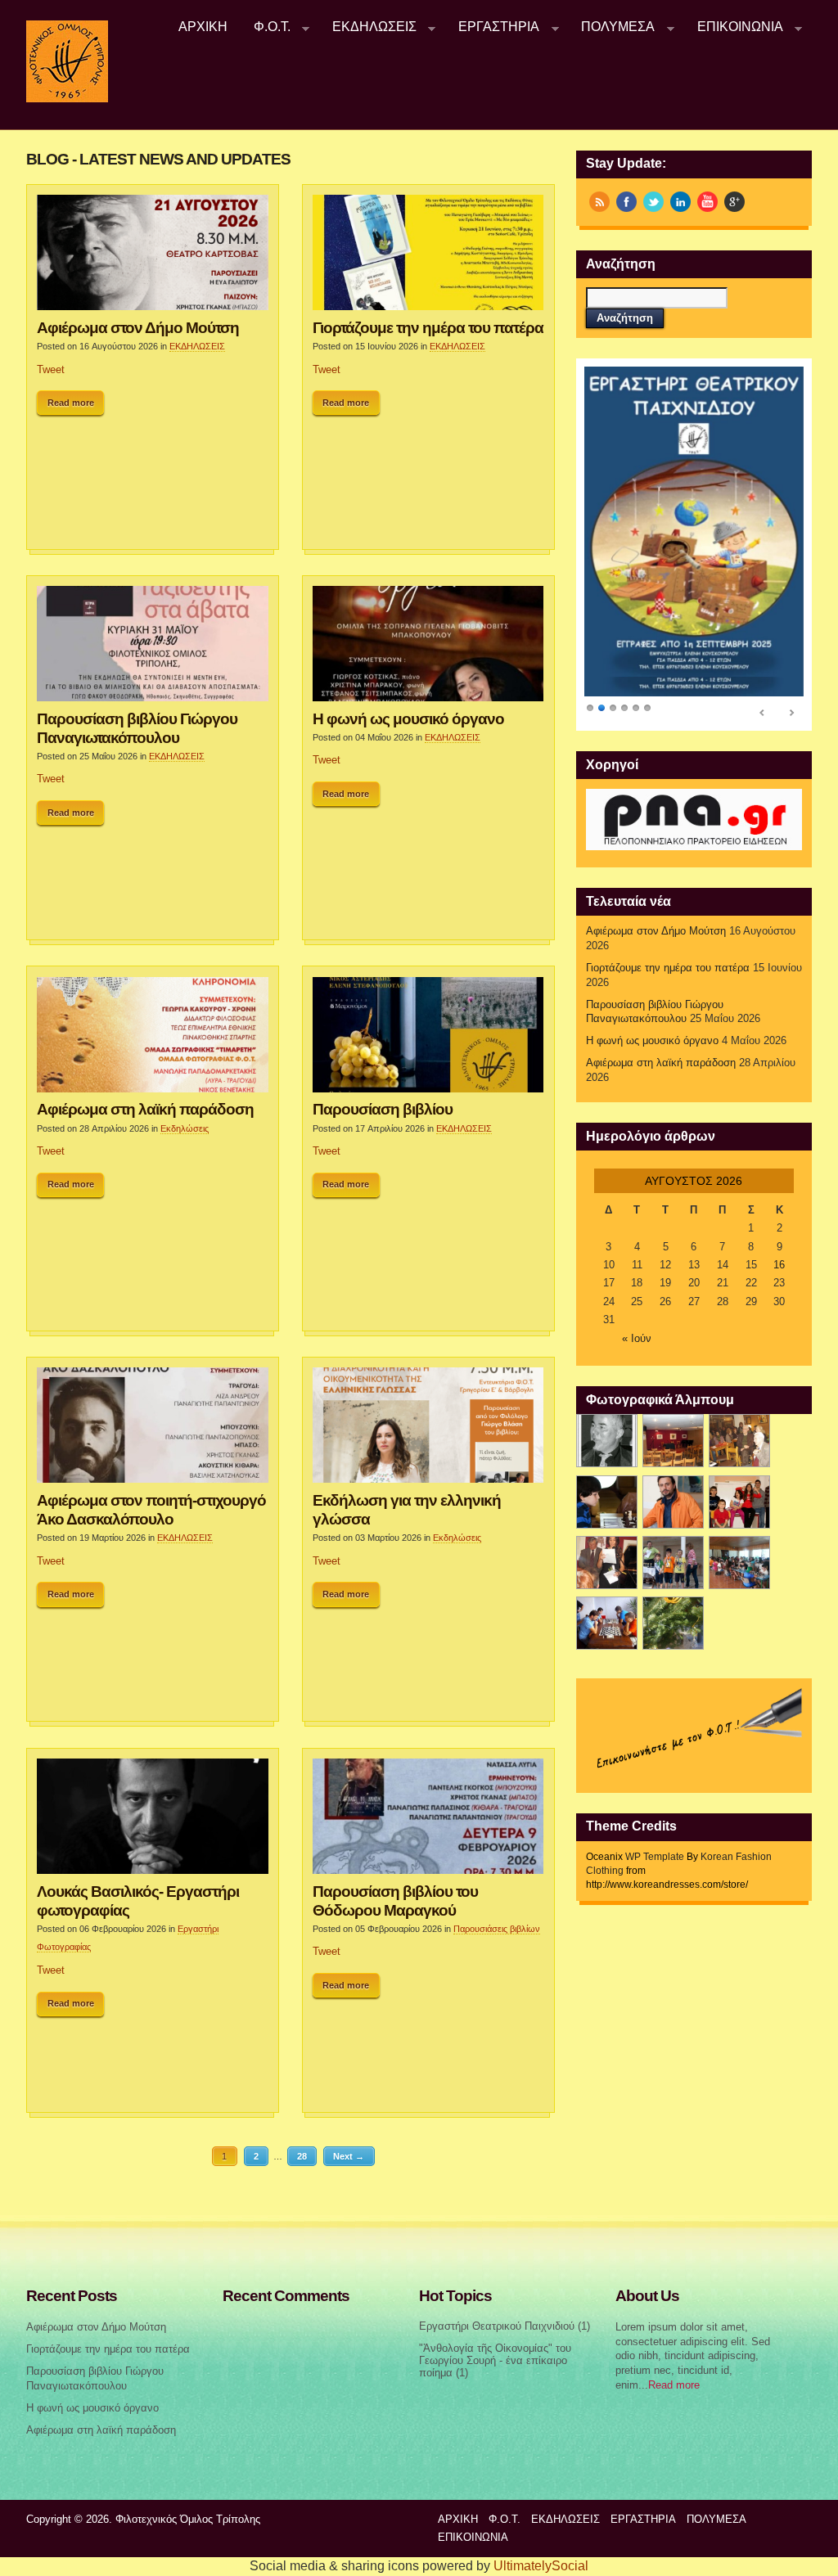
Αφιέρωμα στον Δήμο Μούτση (138, 327)
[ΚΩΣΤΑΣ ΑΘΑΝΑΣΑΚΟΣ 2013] (673, 1502)
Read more (71, 403)
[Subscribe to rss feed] (599, 202)
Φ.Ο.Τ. (266, 27)
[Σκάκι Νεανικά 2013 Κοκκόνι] (673, 1563)
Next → (349, 2156)
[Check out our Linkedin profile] (680, 202)
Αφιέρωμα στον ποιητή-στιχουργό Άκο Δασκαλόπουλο (151, 1509)
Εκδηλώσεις (185, 1128)
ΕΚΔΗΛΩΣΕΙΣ (368, 27)
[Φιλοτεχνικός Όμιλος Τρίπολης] (67, 99)
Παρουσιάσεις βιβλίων (497, 1929)
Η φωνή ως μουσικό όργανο (408, 718)
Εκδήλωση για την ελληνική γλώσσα (407, 1509)
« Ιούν (637, 1339)
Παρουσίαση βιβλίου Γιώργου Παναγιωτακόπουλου (137, 728)
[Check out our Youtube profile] (707, 202)
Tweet (51, 370)
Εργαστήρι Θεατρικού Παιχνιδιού (497, 2326)
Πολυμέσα (612, 27)
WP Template (655, 1857)
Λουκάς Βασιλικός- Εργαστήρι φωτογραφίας (138, 1900)
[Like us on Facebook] (626, 202)
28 (302, 2156)
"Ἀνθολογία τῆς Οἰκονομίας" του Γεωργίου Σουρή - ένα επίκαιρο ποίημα (495, 2360)
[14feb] (739, 1441)
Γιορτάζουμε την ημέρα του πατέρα (428, 327)
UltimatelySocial (541, 2566)
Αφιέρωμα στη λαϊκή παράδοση (145, 1109)
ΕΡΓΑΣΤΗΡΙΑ (492, 27)
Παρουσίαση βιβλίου (383, 1109)
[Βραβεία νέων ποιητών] (607, 1563)
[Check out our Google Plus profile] (734, 202)
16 (779, 1265)
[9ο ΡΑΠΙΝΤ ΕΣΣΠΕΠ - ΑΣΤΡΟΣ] (607, 1623)
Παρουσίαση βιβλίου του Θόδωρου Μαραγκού (395, 1900)
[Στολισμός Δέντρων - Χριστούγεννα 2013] (673, 1623)
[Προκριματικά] (739, 1502)
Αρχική (203, 27)
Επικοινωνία (734, 27)
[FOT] (673, 1441)
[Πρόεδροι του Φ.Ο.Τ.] (607, 1441)
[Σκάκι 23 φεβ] (607, 1502)
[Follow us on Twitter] (653, 202)
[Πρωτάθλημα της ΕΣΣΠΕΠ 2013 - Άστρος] (739, 1563)
